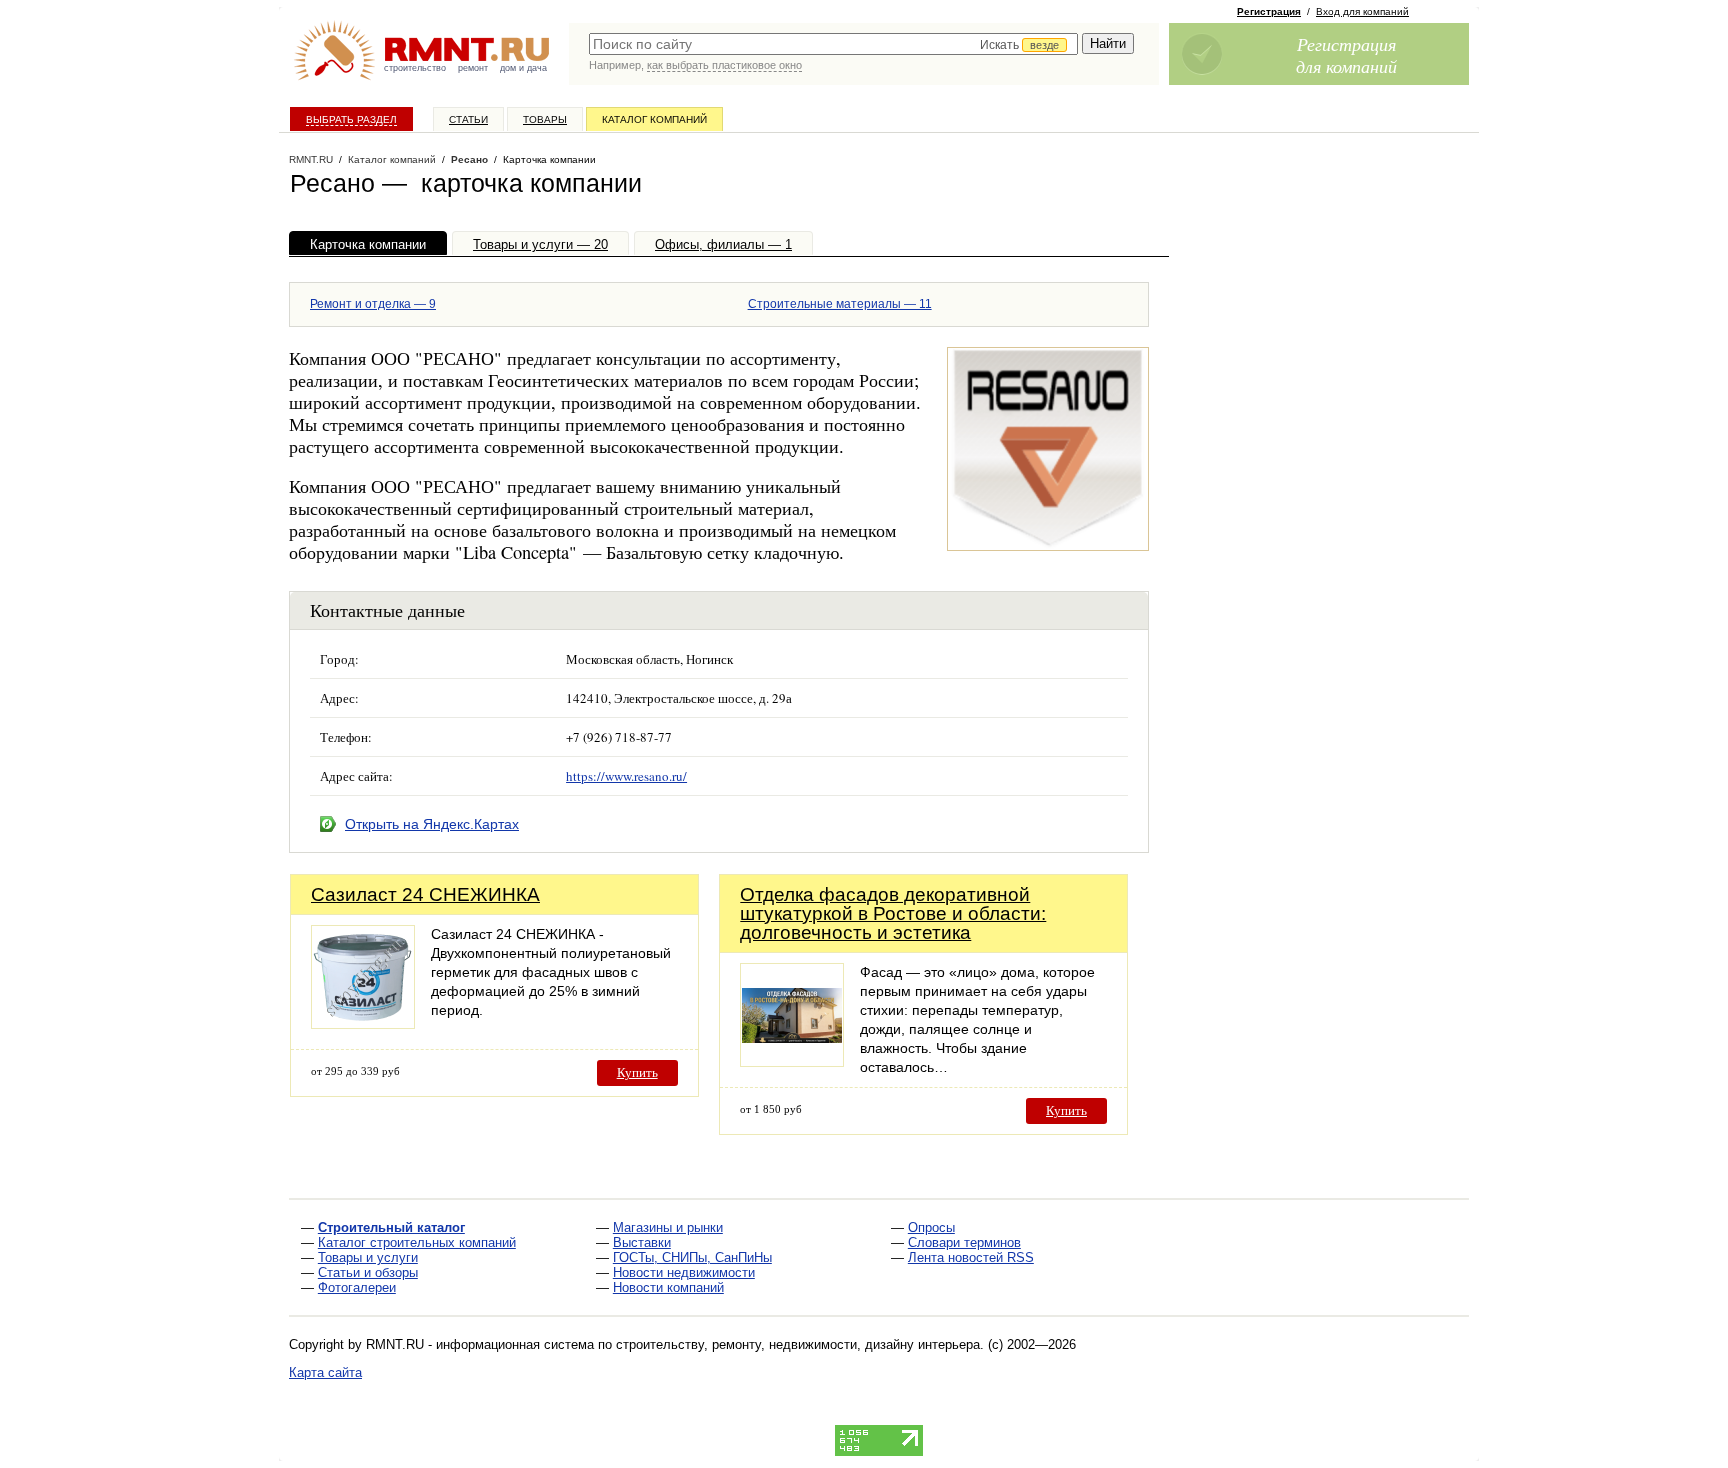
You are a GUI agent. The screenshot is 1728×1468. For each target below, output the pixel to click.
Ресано (469, 159)
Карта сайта (325, 1372)
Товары (545, 119)
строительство (415, 68)
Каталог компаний (654, 119)
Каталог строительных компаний (417, 1242)
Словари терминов (964, 1242)
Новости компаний (668, 1287)
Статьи (468, 119)
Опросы (931, 1227)
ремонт (473, 68)
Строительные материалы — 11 (840, 304)
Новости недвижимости (684, 1272)
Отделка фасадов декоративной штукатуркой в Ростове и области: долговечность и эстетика (893, 913)
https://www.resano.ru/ (626, 776)
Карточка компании (368, 244)
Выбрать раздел (351, 119)
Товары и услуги (368, 1257)
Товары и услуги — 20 (540, 244)
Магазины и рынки (668, 1227)
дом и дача (523, 68)
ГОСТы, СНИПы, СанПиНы (692, 1257)
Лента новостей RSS (971, 1257)
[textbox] (833, 44)
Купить (637, 1072)
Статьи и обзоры (368, 1272)
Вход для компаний (1362, 11)
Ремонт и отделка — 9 (373, 304)
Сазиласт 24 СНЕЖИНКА (425, 894)
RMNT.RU (311, 159)
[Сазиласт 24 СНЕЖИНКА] (363, 1023)
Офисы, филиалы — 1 (723, 244)
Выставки (642, 1242)
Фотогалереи (357, 1287)
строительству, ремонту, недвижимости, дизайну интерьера (798, 1344)
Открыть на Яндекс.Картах (432, 824)
